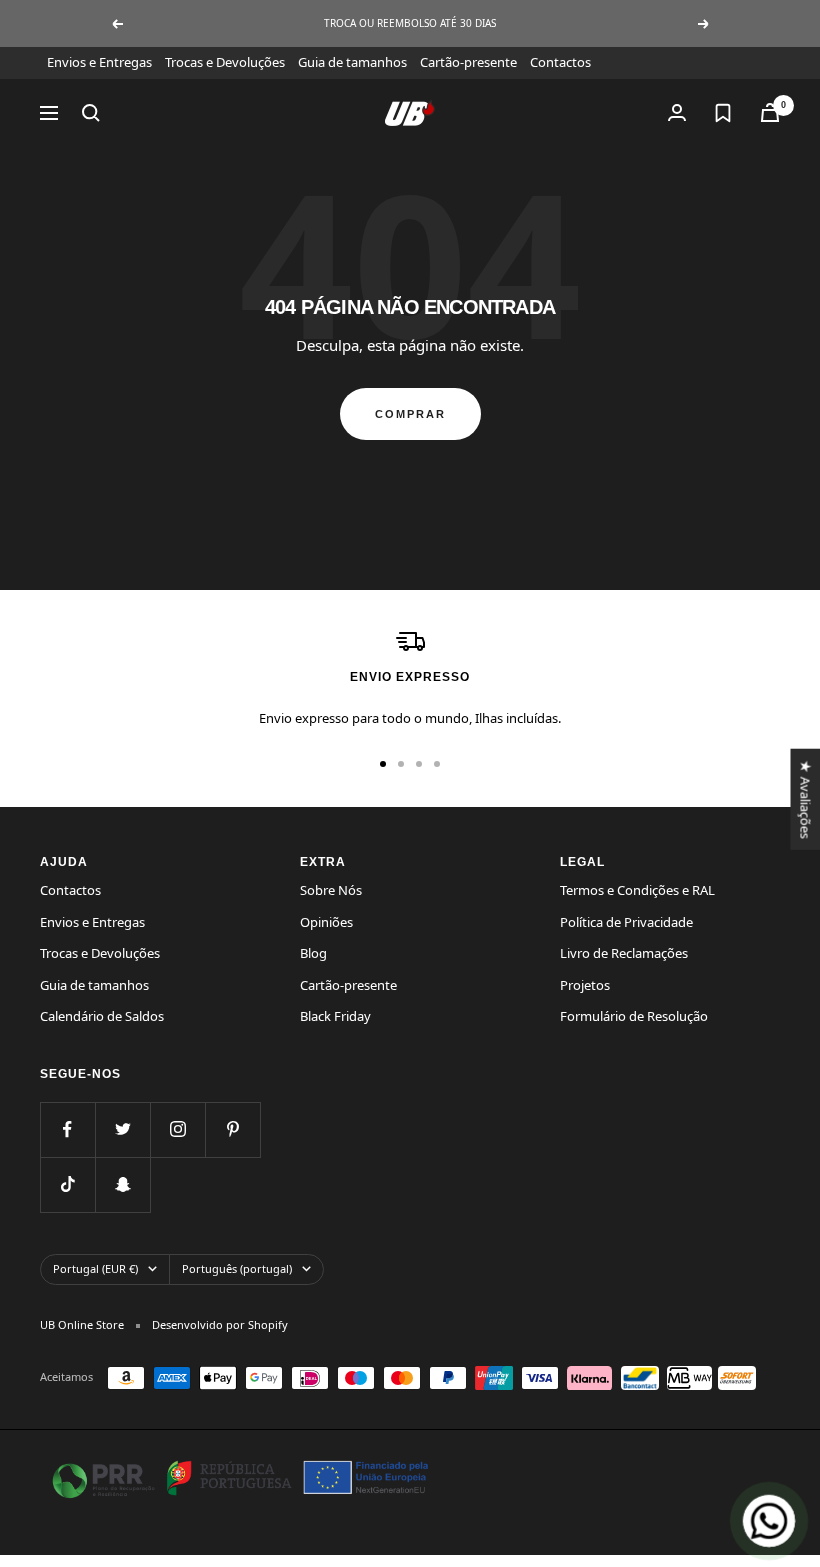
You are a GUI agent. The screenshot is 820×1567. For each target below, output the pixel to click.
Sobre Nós (331, 890)
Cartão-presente (468, 62)
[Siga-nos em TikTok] (67, 1184)
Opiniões (326, 922)
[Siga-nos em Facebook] (67, 1129)
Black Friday (335, 1016)
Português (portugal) (237, 1268)
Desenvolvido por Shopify (220, 1324)
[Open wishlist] (723, 113)
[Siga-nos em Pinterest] (232, 1129)
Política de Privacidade (626, 922)
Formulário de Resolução (634, 1016)
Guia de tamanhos (352, 62)
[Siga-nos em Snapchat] (122, 1184)
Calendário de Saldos (102, 1016)
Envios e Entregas (99, 62)
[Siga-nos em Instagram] (177, 1129)
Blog (313, 953)
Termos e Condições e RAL (637, 890)
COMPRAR (410, 414)
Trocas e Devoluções (225, 62)
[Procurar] (91, 113)
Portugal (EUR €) (95, 1268)
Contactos (560, 62)
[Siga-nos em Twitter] (122, 1129)
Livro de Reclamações (624, 953)
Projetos (585, 985)
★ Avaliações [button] (805, 798)
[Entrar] (677, 112)
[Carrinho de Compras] (770, 112)
